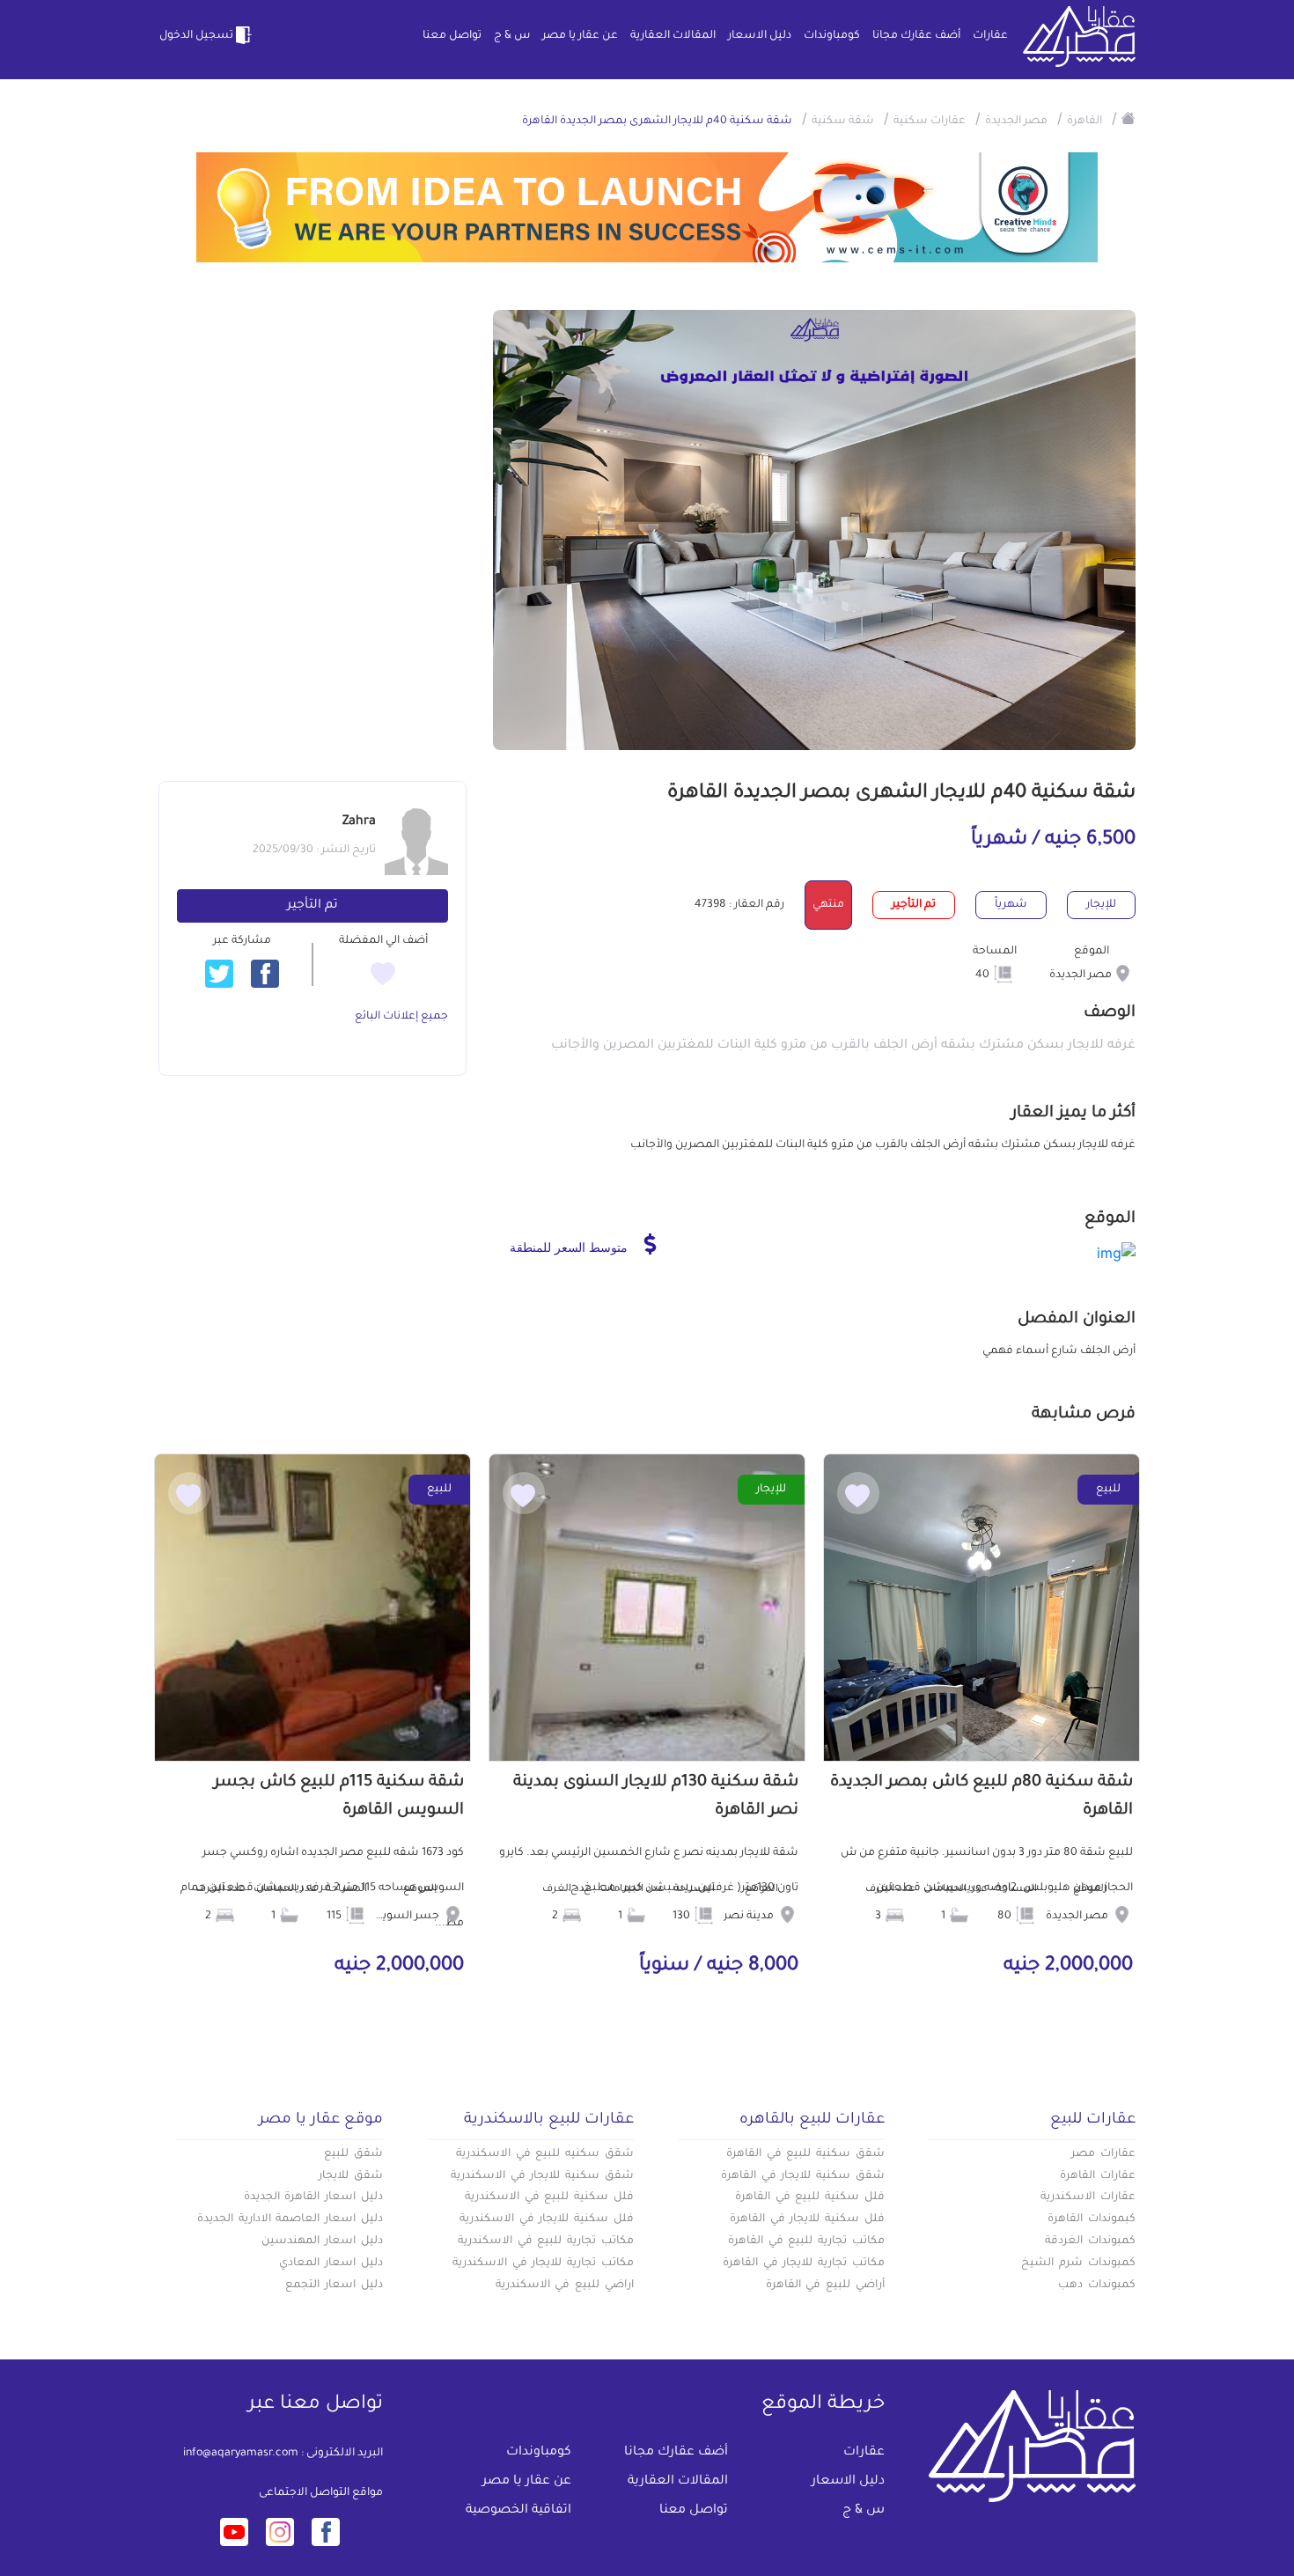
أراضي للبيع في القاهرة (825, 2285)
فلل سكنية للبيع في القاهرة (810, 2197)
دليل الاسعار (760, 36)
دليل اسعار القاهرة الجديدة (313, 2197)
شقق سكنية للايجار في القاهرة (803, 2176)
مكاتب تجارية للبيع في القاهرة (806, 2241)
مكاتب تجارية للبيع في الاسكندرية (546, 2241)
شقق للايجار (351, 2176)
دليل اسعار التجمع (334, 2285)
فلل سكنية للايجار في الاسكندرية (547, 2219)
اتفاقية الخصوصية (518, 2511)
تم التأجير (312, 906)
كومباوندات (832, 36)
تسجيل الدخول (196, 36)
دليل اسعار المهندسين (322, 2241)
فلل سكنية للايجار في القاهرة (807, 2219)
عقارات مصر (1103, 2154)
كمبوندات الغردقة (1090, 2241)
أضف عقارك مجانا (916, 36)
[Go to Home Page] (1129, 118)
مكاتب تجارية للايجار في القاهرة (804, 2263)
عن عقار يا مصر (580, 36)
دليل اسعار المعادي (331, 2263)
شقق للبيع (353, 2154)
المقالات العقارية (673, 36)
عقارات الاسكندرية (1088, 2197)
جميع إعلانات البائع (401, 1017)
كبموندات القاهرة (1092, 2219)
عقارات (990, 36)
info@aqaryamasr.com (241, 2454)
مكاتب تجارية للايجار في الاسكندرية (543, 2263)
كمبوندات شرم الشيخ (1078, 2263)
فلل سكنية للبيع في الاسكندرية (549, 2197)
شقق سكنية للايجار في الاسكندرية (542, 2176)
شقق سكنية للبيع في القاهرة (805, 2154)
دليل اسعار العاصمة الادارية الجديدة (290, 2219)
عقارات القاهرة (1098, 2176)
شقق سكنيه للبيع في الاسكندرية (545, 2154)
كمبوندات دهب (1097, 2285)
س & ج (512, 36)
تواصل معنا (452, 36)
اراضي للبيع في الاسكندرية (565, 2285)
